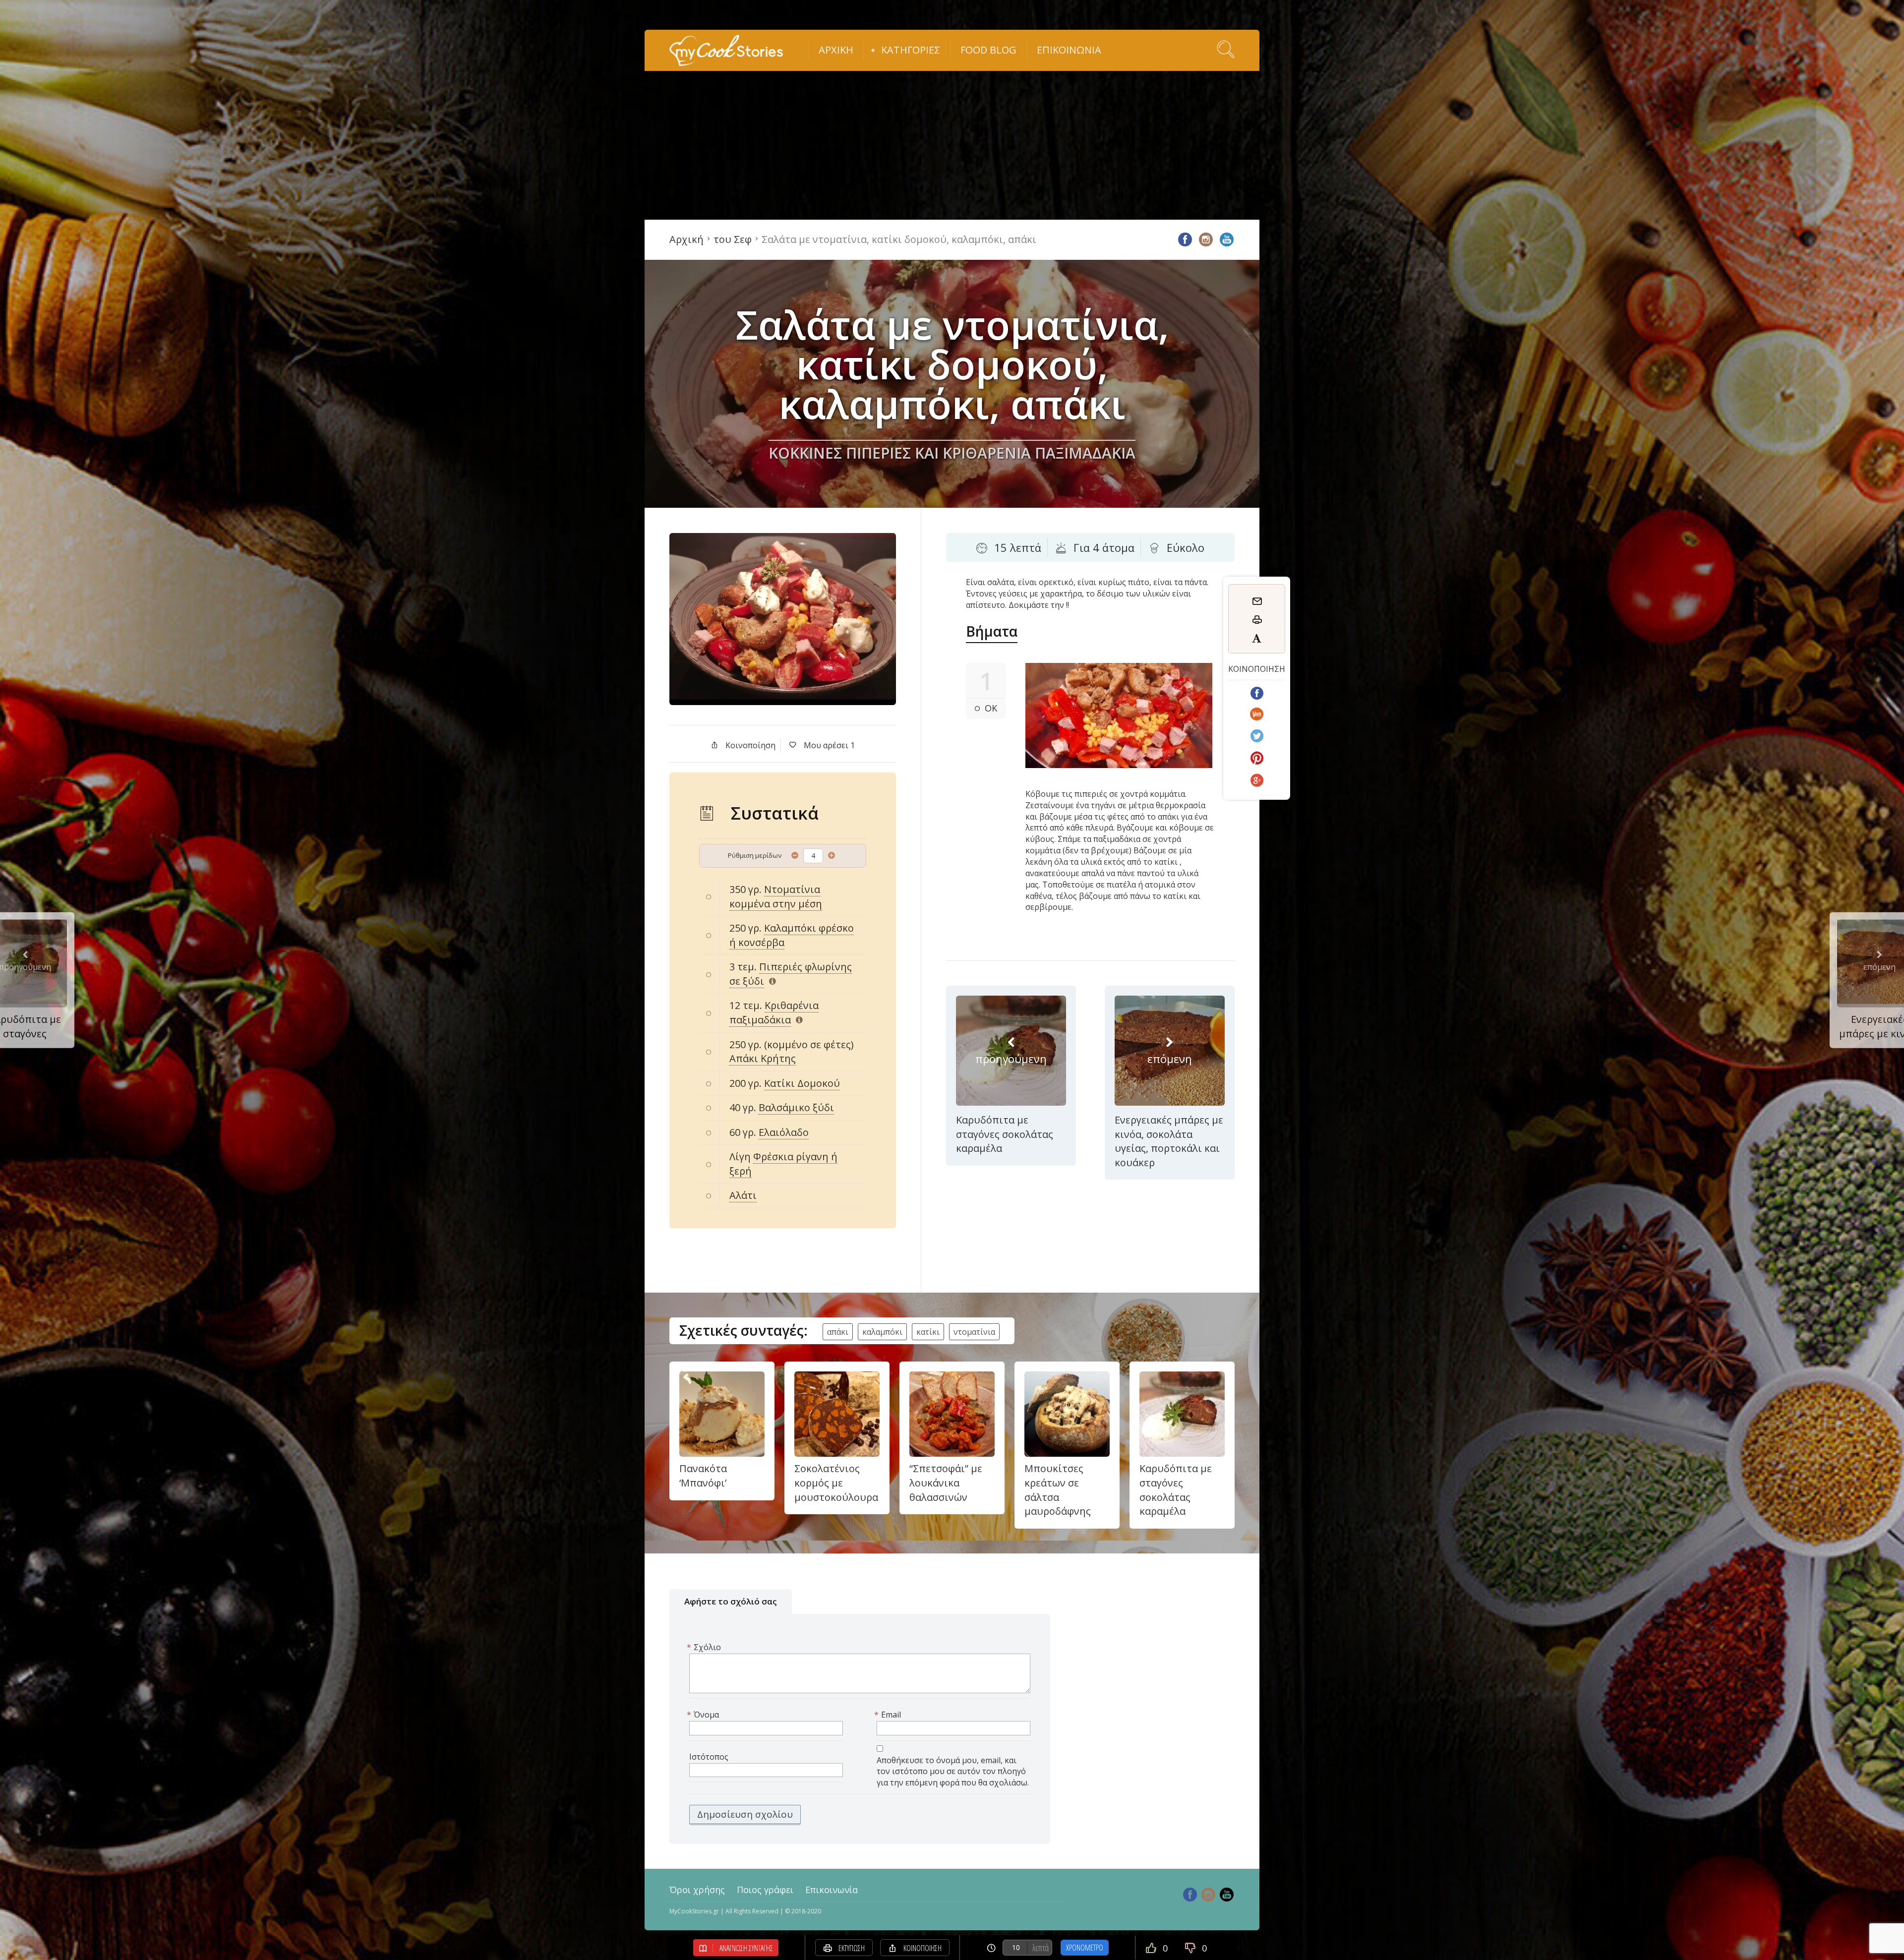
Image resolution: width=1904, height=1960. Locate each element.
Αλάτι (743, 1195)
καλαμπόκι (882, 1332)
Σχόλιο (705, 1647)
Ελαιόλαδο (784, 1132)
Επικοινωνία (1069, 50)
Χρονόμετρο (1085, 1948)
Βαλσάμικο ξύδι (796, 1107)
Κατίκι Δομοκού (802, 1083)
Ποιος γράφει (765, 1890)
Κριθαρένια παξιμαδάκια (774, 1012)
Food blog (988, 50)
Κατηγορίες (911, 50)
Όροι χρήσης (697, 1890)
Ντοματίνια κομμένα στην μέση (776, 896)
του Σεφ (733, 239)
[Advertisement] (952, 145)
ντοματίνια (974, 1332)
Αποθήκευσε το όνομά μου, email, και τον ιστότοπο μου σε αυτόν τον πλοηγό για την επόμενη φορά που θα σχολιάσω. (953, 1772)
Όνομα (704, 1715)
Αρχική (836, 50)
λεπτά (1041, 1948)
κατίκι (928, 1332)
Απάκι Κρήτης (763, 1058)
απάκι (838, 1332)
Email (889, 1715)
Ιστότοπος (709, 1757)
